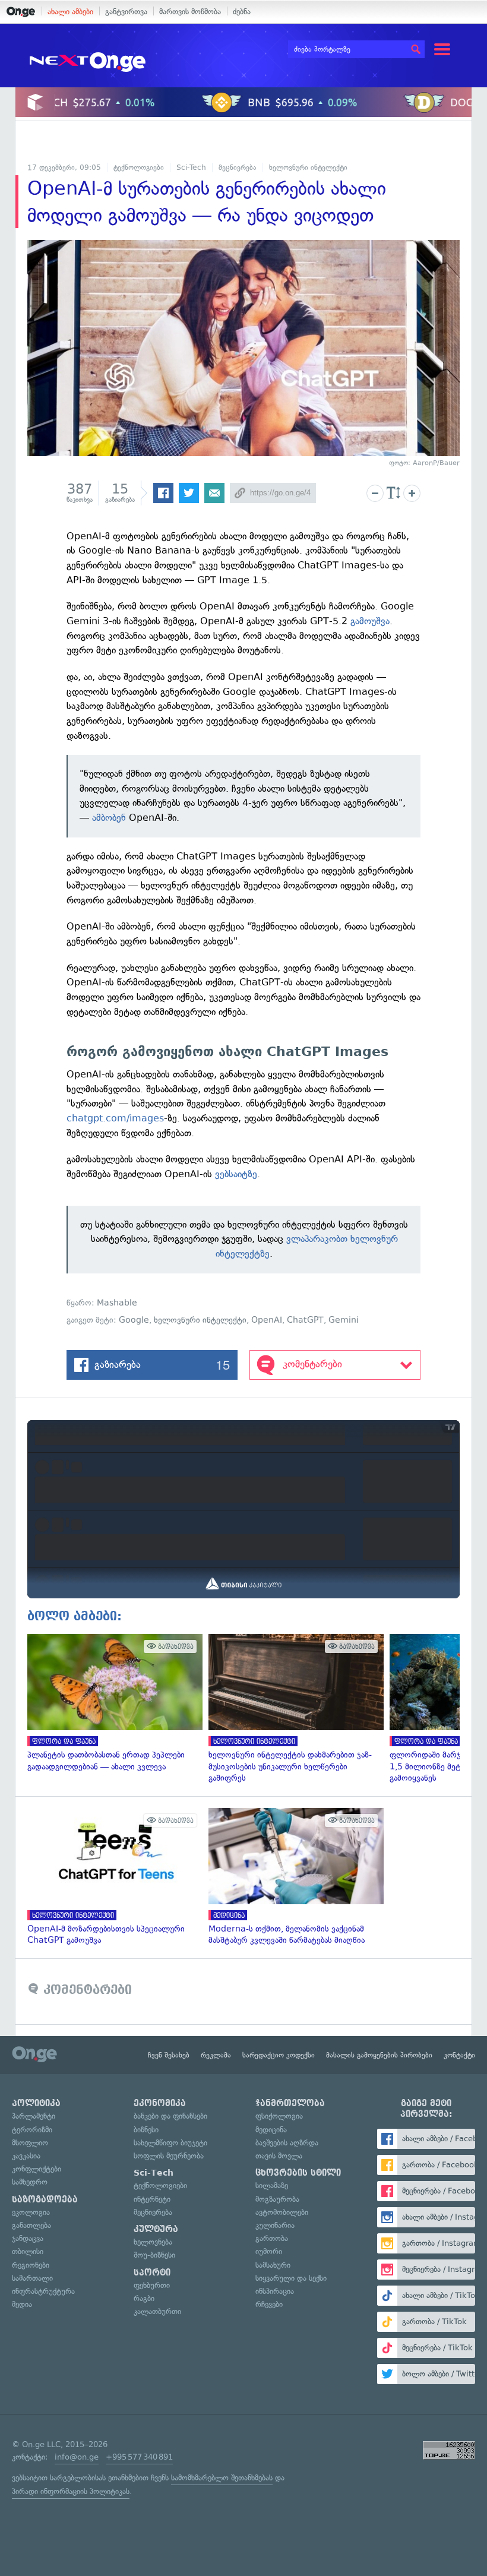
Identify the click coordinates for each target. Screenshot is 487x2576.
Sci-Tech (191, 167)
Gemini (344, 1320)
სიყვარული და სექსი (291, 2278)
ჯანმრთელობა (290, 2103)
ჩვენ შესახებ (169, 2055)
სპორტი (152, 2272)
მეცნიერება (238, 167)
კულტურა (156, 2229)
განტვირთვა (126, 12)
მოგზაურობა (277, 2199)
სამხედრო (30, 2182)
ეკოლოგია (31, 2212)
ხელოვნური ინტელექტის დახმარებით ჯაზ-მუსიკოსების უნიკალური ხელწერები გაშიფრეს (293, 1709)
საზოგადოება (45, 2199)
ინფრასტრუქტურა (43, 2291)
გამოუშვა (370, 621)
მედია (22, 2304)
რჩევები (269, 2304)
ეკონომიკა (160, 2103)
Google (134, 1320)
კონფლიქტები (37, 2169)
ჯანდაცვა (28, 2238)
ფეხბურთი (152, 2285)
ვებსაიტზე (236, 1174)
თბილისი (28, 2251)
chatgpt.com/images (115, 1118)
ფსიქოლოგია (279, 2116)
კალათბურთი (157, 2311)
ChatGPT (305, 1320)
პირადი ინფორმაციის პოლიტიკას (71, 2491)
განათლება (31, 2225)
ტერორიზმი (32, 2130)
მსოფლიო (30, 2143)
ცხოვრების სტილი (298, 2173)
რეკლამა (216, 2055)
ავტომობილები (282, 2212)
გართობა (272, 2238)
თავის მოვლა (279, 2156)
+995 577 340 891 (139, 2457)
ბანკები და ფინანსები (170, 2116)
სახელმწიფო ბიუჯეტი (170, 2143)
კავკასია (26, 2156)
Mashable (117, 1303)
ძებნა (242, 12)
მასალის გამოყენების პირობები (379, 2055)
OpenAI (267, 1320)
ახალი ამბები (70, 12)
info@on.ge (77, 2457)
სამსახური (273, 2265)
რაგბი (144, 2298)
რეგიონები (31, 2265)
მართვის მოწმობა (190, 12)
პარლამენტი (34, 2116)
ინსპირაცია (275, 2291)
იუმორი (269, 2251)
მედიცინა (271, 2130)
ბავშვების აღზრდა (287, 2143)
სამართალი (32, 2278)
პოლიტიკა (36, 2103)
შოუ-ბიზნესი (154, 2255)
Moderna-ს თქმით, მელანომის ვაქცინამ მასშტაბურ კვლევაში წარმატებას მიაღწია (293, 1877)
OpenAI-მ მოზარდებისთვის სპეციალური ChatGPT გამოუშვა (112, 1877)
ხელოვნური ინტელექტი (308, 167)
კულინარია (275, 2225)
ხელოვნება (153, 2242)
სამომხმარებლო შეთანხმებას (222, 2478)
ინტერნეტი (152, 2199)
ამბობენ (109, 818)
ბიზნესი (146, 2130)
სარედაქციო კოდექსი (279, 2055)
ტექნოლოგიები (139, 167)
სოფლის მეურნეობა (169, 2156)
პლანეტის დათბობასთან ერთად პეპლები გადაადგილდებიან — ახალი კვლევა (112, 1703)
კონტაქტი (459, 2055)
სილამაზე (272, 2185)
